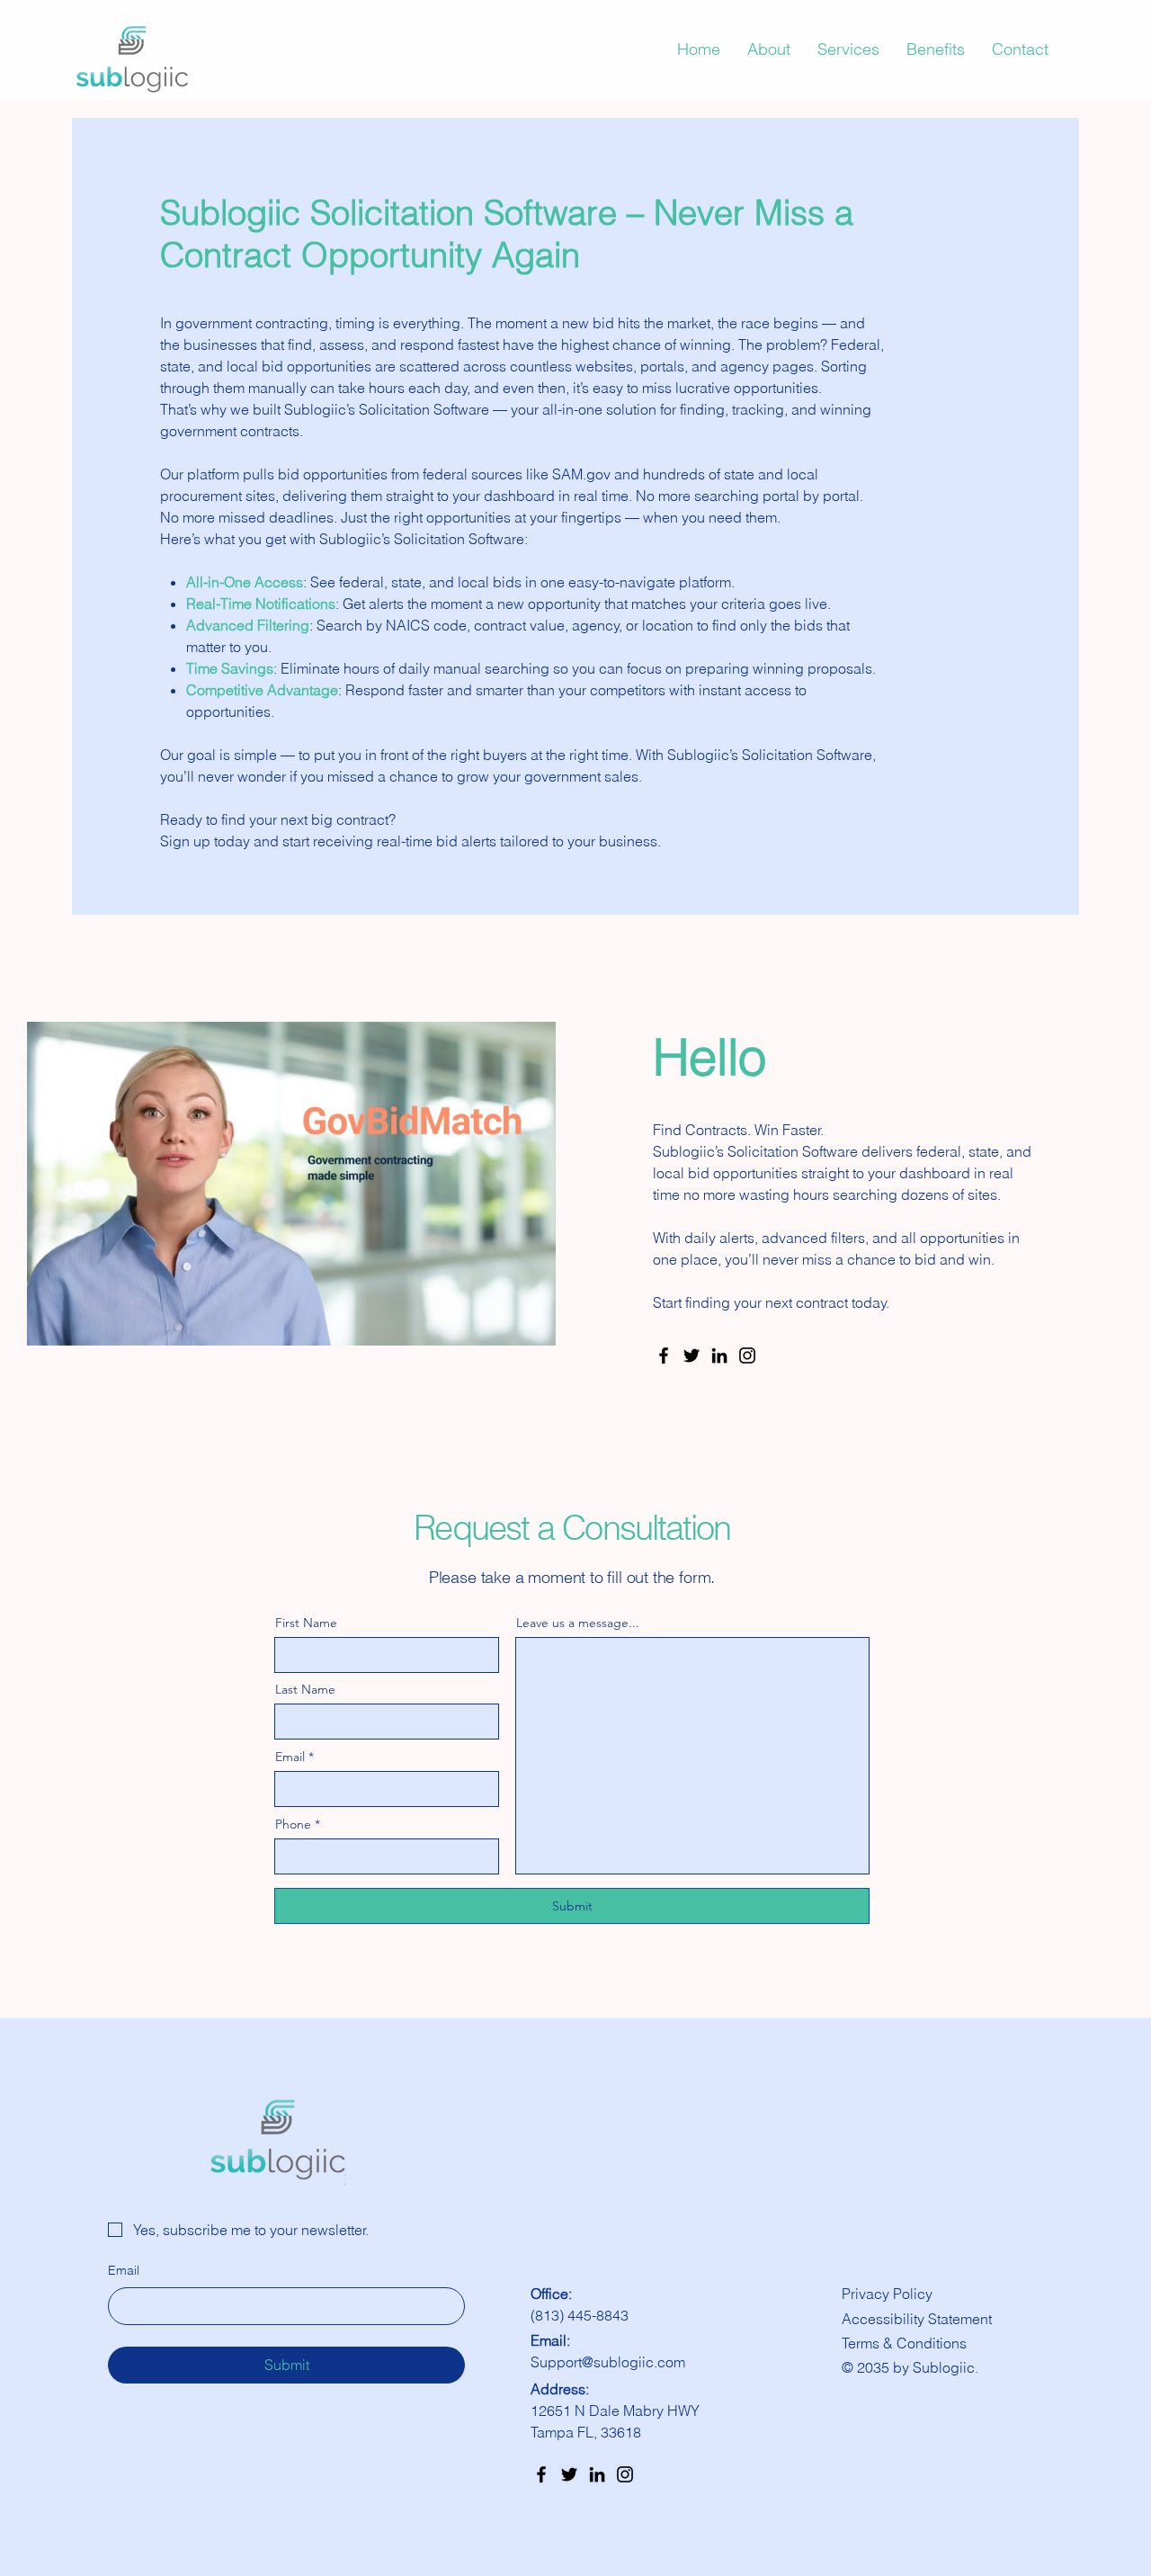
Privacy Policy (887, 2294)
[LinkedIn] (719, 1355)
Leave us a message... (578, 1623)
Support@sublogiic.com (608, 2362)
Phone (293, 1824)
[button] (533, 1326)
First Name (306, 1623)
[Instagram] (747, 1355)
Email (290, 1757)
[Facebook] (664, 1355)
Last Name (305, 1689)
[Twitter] (691, 1355)
